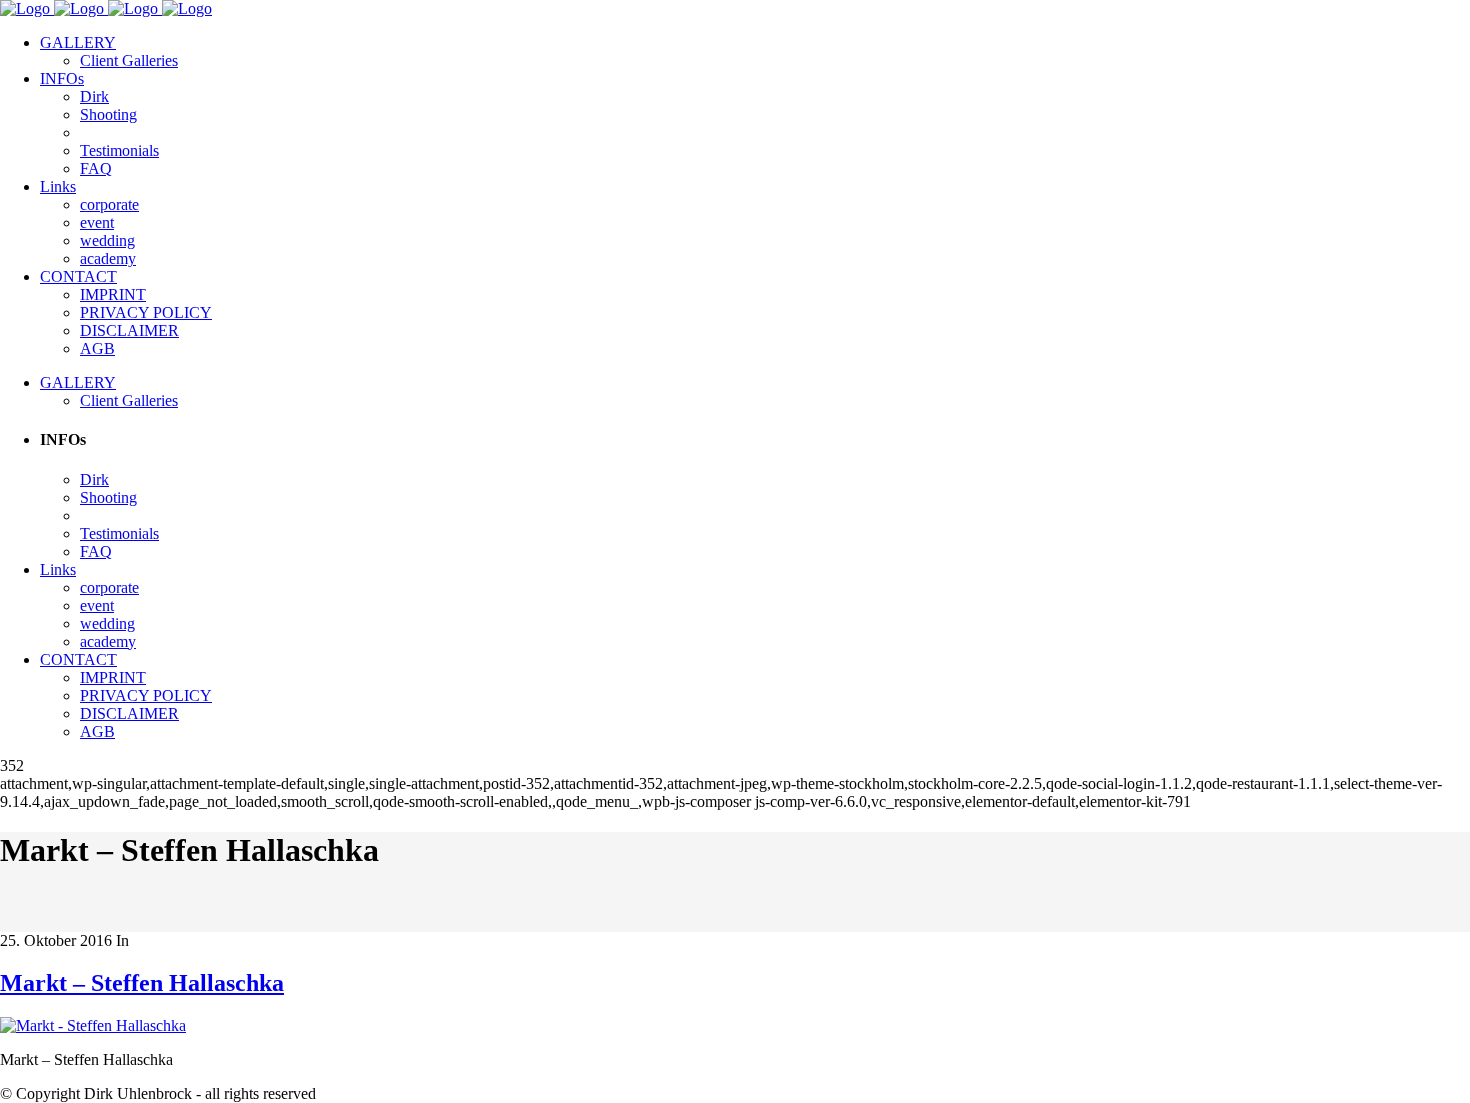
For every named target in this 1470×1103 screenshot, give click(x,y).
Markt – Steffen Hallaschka (142, 983)
